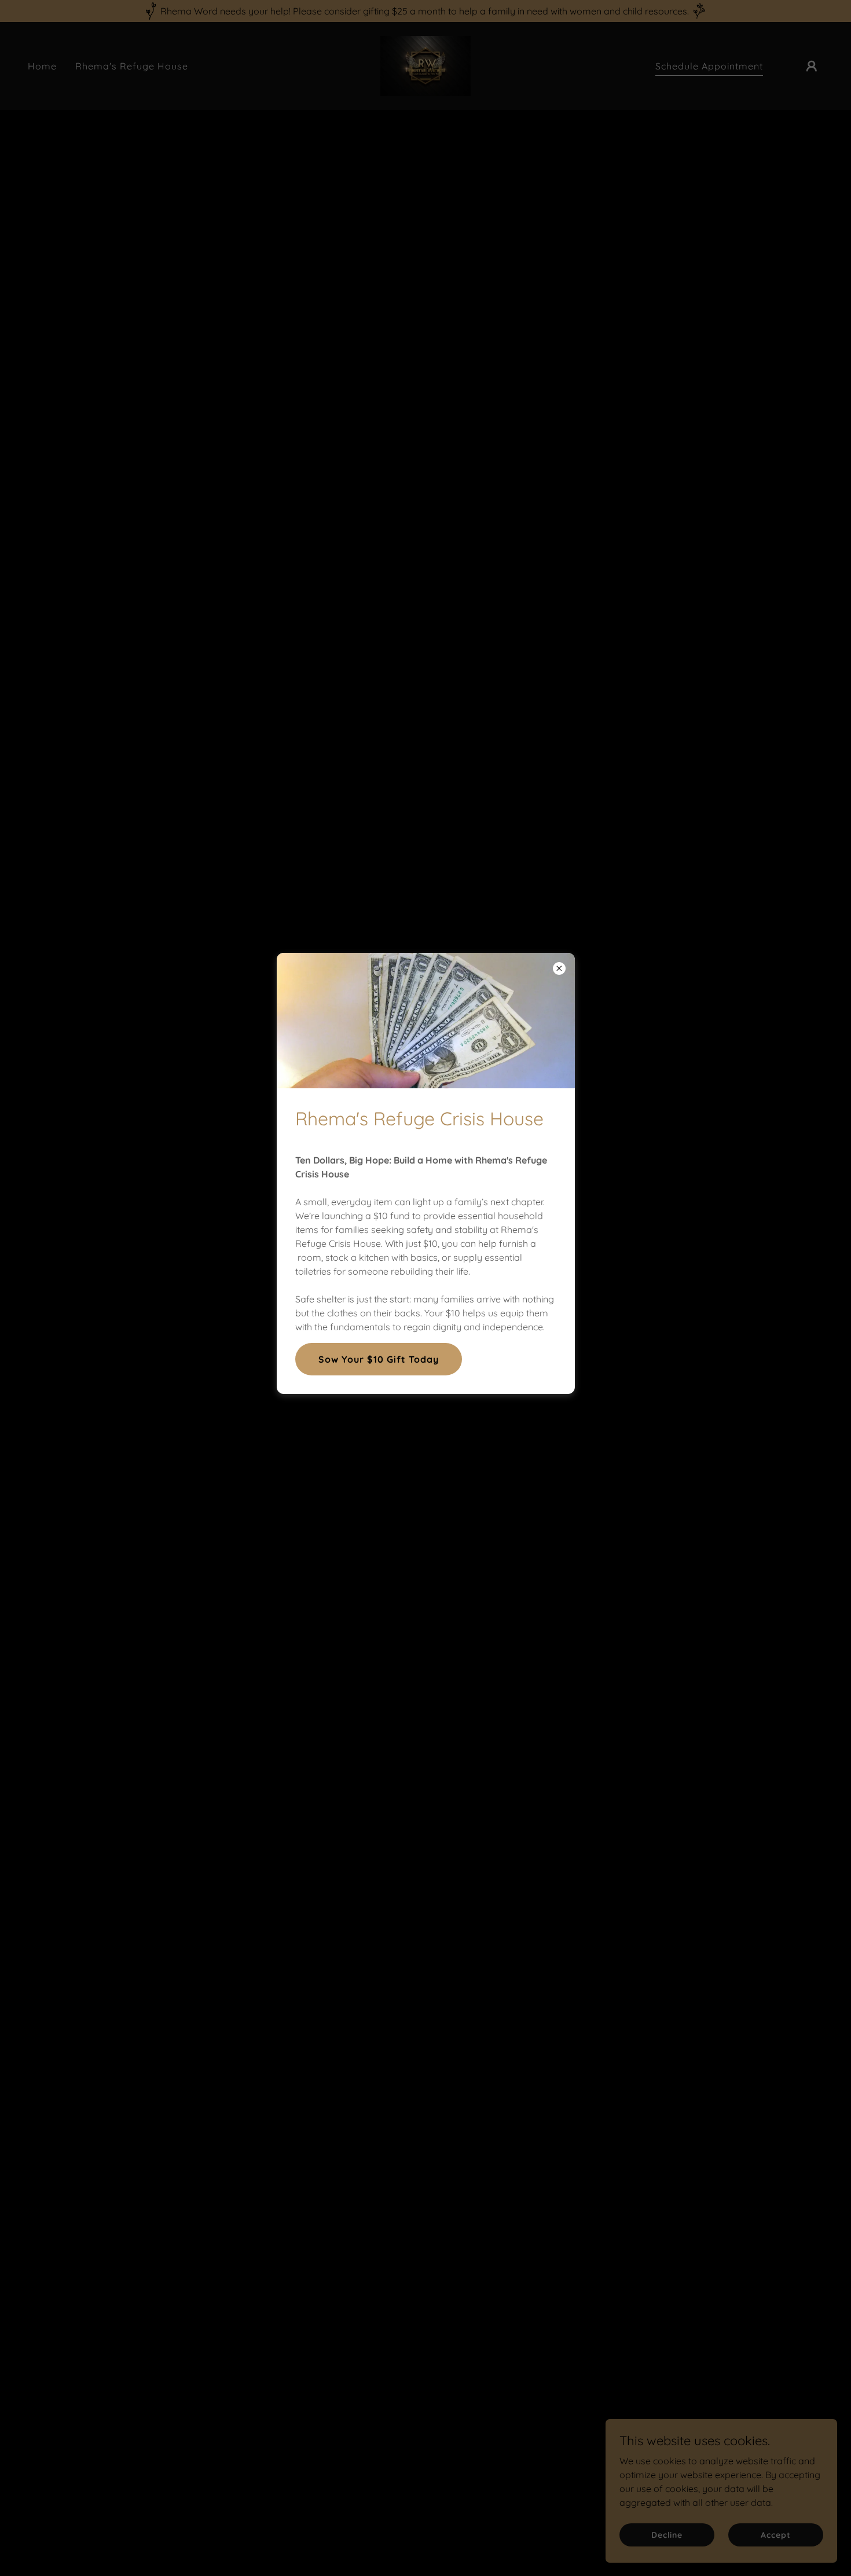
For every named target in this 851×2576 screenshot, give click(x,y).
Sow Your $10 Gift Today (379, 1359)
